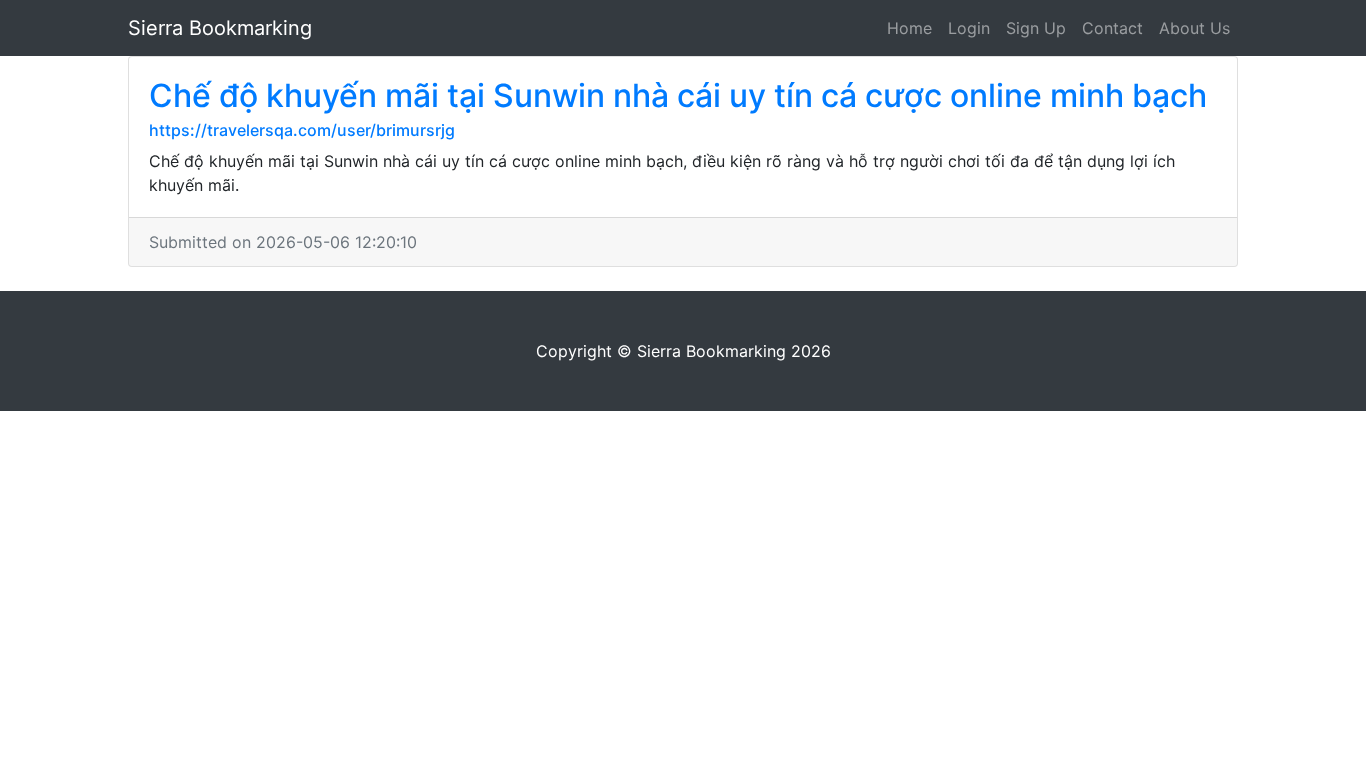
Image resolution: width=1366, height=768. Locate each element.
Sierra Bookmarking (220, 28)
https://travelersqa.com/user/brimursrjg (302, 130)
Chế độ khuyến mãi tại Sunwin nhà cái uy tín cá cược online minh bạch (678, 95)
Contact (1112, 28)
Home (909, 28)
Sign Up (1036, 28)
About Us (1194, 28)
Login (969, 28)
